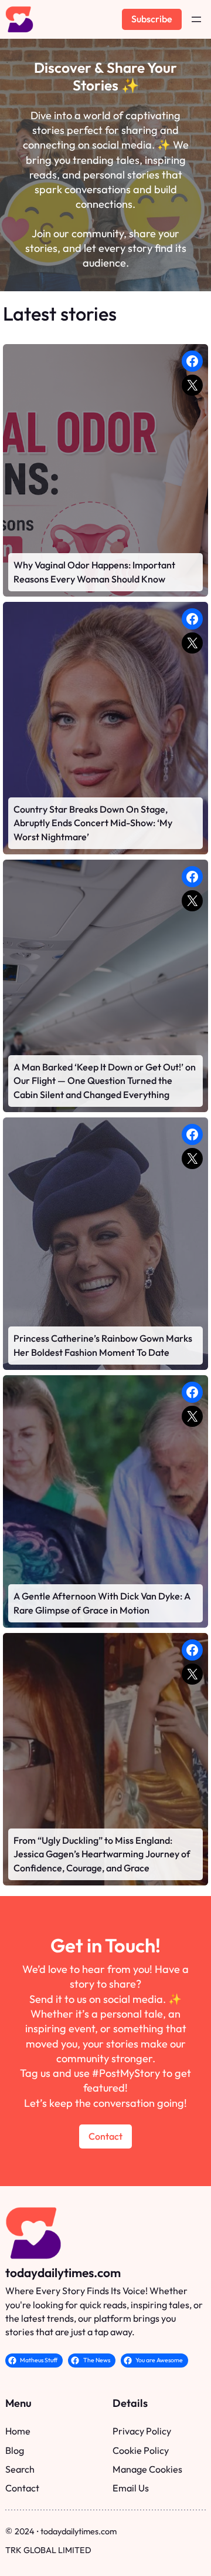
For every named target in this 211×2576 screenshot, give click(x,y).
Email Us (131, 2488)
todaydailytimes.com (63, 2272)
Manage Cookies (147, 2469)
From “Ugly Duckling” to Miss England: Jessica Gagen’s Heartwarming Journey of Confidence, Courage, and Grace (102, 1854)
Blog (15, 2450)
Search (20, 2469)
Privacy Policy (142, 2431)
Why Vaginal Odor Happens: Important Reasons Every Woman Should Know (94, 572)
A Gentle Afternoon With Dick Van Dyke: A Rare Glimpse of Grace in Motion (102, 1603)
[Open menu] (196, 19)
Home (18, 2431)
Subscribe (152, 19)
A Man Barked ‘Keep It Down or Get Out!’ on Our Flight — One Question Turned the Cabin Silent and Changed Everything (105, 1081)
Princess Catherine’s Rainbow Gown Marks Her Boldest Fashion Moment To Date (103, 1345)
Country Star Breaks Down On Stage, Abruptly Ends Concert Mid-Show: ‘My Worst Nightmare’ (93, 823)
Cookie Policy (141, 2450)
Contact (105, 2136)
